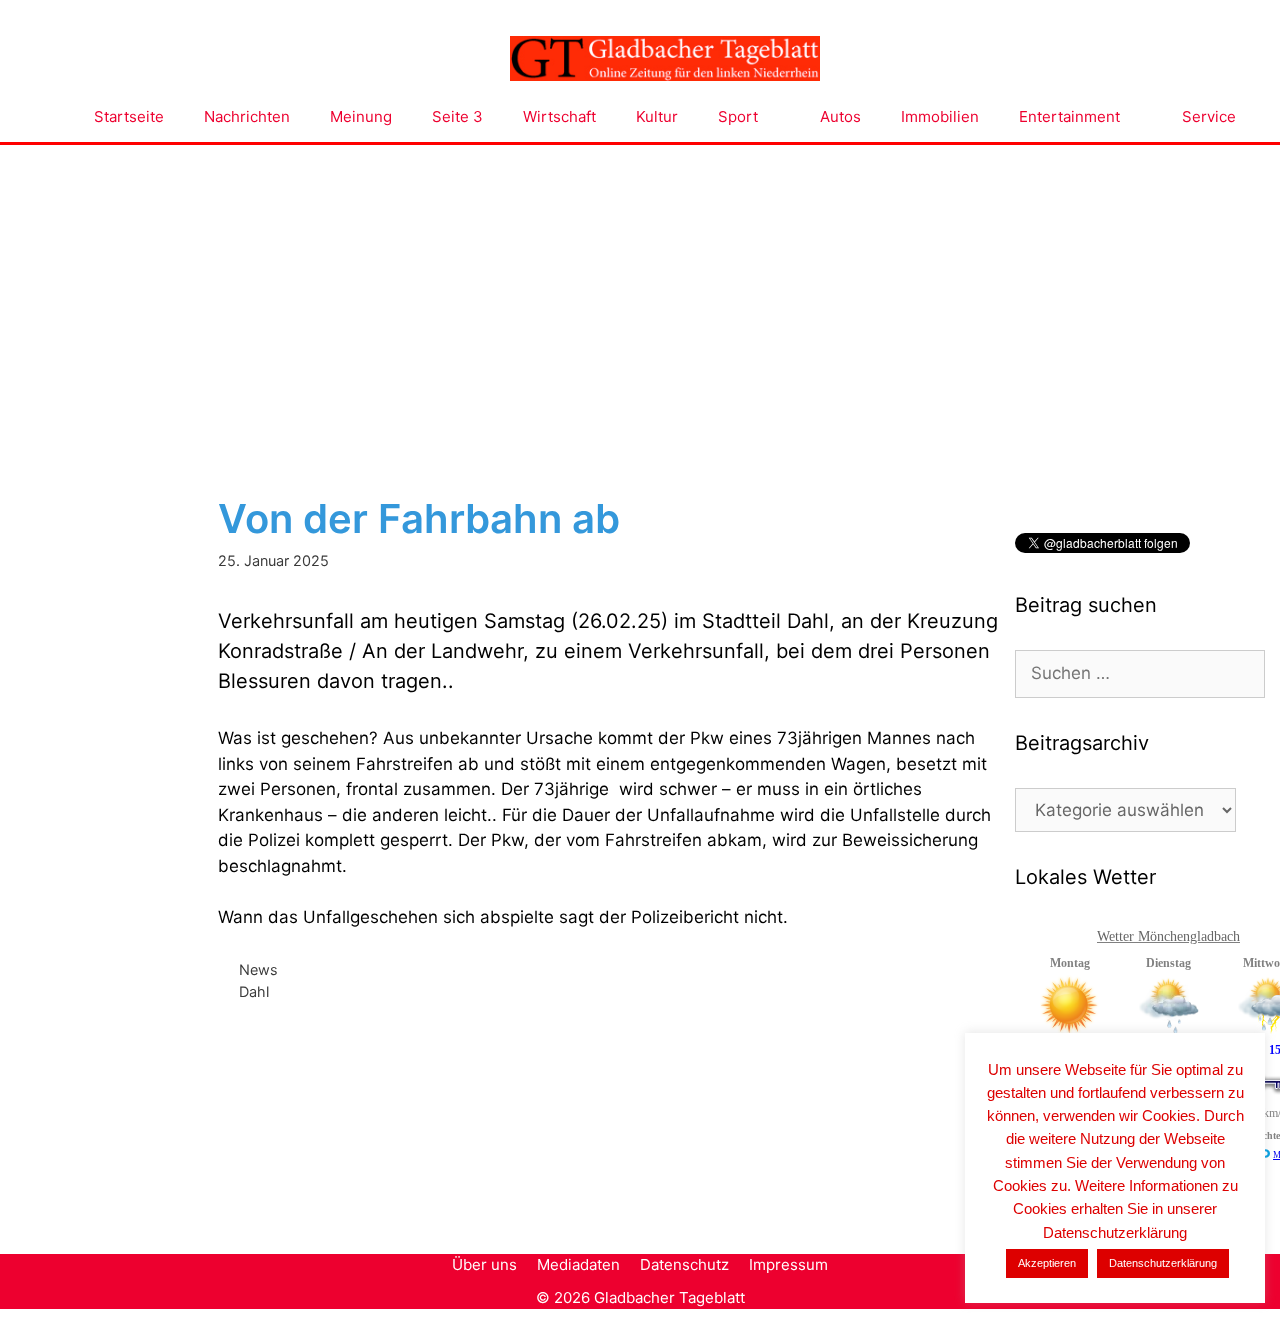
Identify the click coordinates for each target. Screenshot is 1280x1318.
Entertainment (1069, 116)
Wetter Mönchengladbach (1168, 936)
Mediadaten (578, 1264)
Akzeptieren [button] (1047, 1263)
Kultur (657, 116)
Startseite (129, 116)
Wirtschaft (559, 116)
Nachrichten (247, 116)
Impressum (788, 1264)
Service (1209, 116)
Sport (738, 116)
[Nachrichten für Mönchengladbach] (665, 59)
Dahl (254, 991)
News (258, 969)
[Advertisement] (640, 295)
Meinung (361, 116)
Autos (840, 116)
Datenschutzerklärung (1163, 1263)
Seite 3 (457, 116)
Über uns (484, 1264)
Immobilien (940, 116)
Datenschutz (684, 1264)
